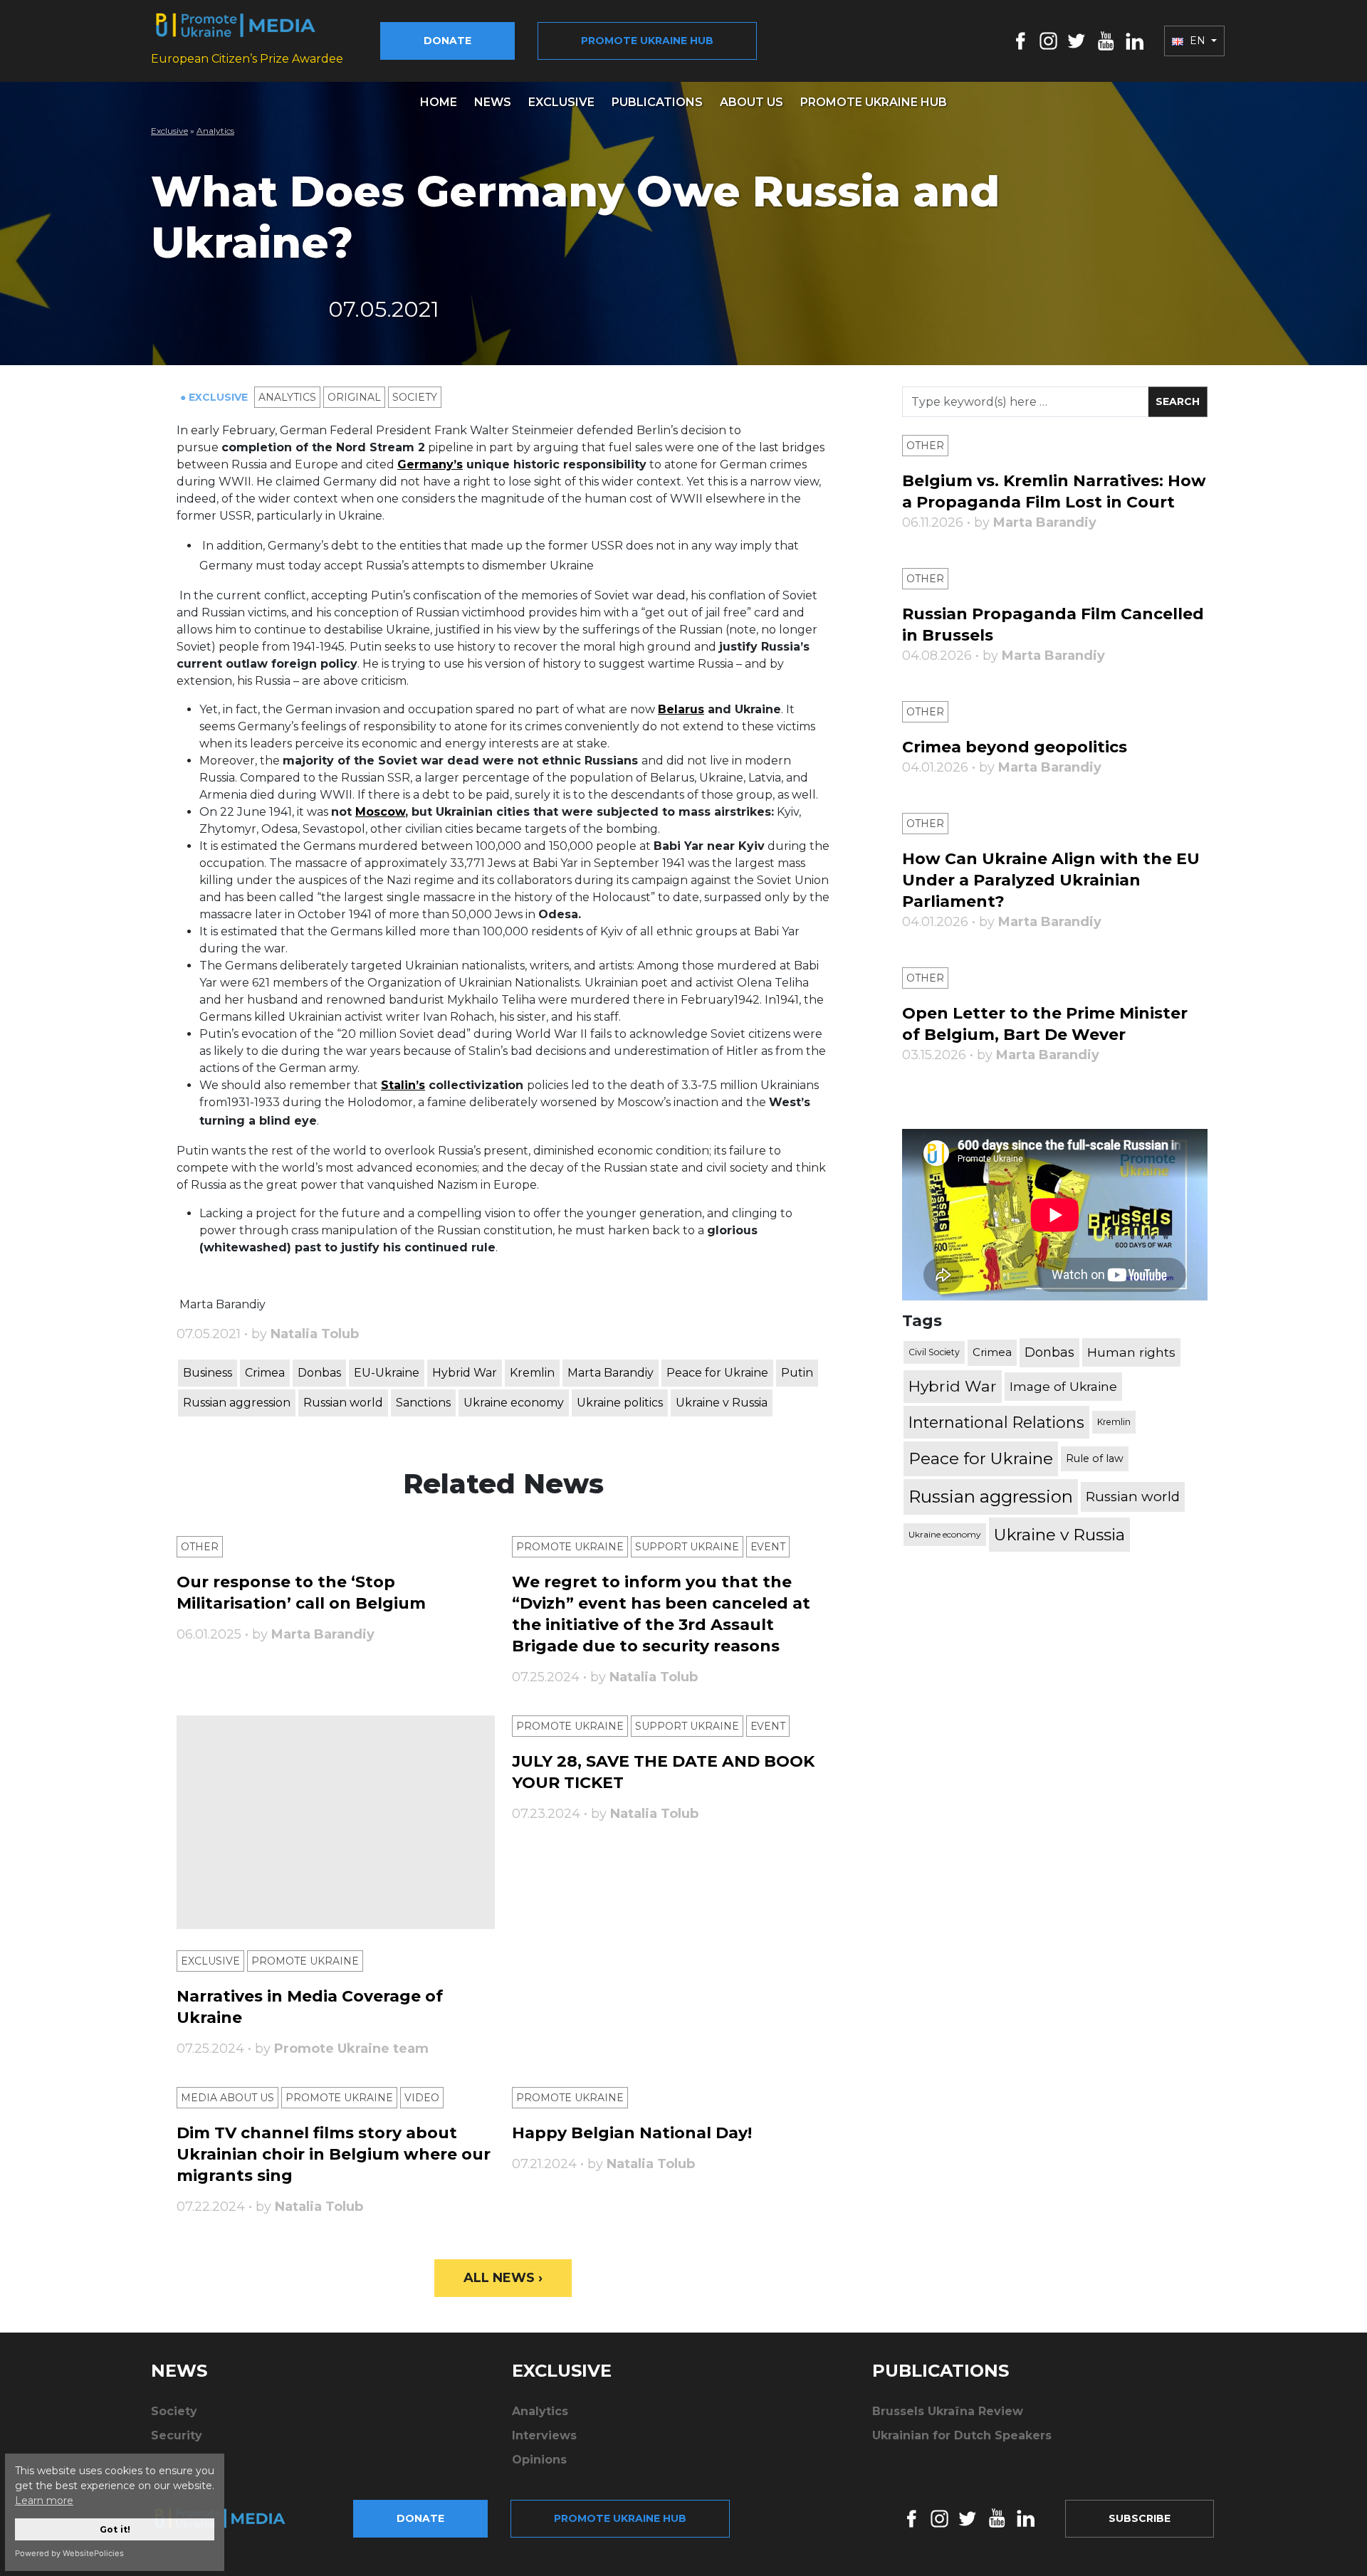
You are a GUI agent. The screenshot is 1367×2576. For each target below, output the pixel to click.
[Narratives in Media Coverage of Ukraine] (336, 1822)
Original (354, 397)
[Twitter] (1077, 40)
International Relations (996, 1422)
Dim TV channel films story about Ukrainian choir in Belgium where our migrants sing (334, 2154)
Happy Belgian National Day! (632, 2133)
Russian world (343, 1403)
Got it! (115, 2529)
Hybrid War (465, 1373)
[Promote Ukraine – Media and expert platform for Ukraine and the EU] (231, 2518)
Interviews (544, 2435)
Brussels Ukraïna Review (948, 2411)
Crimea (265, 1373)
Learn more (44, 2501)
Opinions (539, 2460)
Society (415, 397)
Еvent (768, 1547)
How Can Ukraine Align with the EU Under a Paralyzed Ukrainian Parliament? (1051, 880)
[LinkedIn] (1135, 40)
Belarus (681, 709)
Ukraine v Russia (722, 1403)
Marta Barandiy (611, 1373)
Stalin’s (403, 1085)
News (493, 102)
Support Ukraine (687, 1547)
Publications (657, 102)
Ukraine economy (514, 1403)
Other (200, 1547)
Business (208, 1373)
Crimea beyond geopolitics (1015, 747)
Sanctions (423, 1403)
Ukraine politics (620, 1403)
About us (751, 102)
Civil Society (934, 1352)
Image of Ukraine (1063, 1386)
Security (177, 2435)
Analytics (215, 131)
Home (439, 102)
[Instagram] (1048, 40)
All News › (503, 2278)
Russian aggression (237, 1403)
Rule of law (1095, 1458)
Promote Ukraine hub (647, 41)
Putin (797, 1373)
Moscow (380, 812)
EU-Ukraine (387, 1373)
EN (1198, 41)
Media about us (227, 2098)
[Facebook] (1021, 40)
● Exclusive (215, 397)
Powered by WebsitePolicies (69, 2553)
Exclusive (561, 102)
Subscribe (1140, 2518)
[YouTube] (1106, 40)
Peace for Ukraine (717, 1373)
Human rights (1131, 1352)
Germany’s (430, 464)
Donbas (319, 1373)
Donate (447, 41)
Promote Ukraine (570, 1547)
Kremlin (532, 1373)
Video (422, 2098)
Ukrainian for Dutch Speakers (962, 2435)
